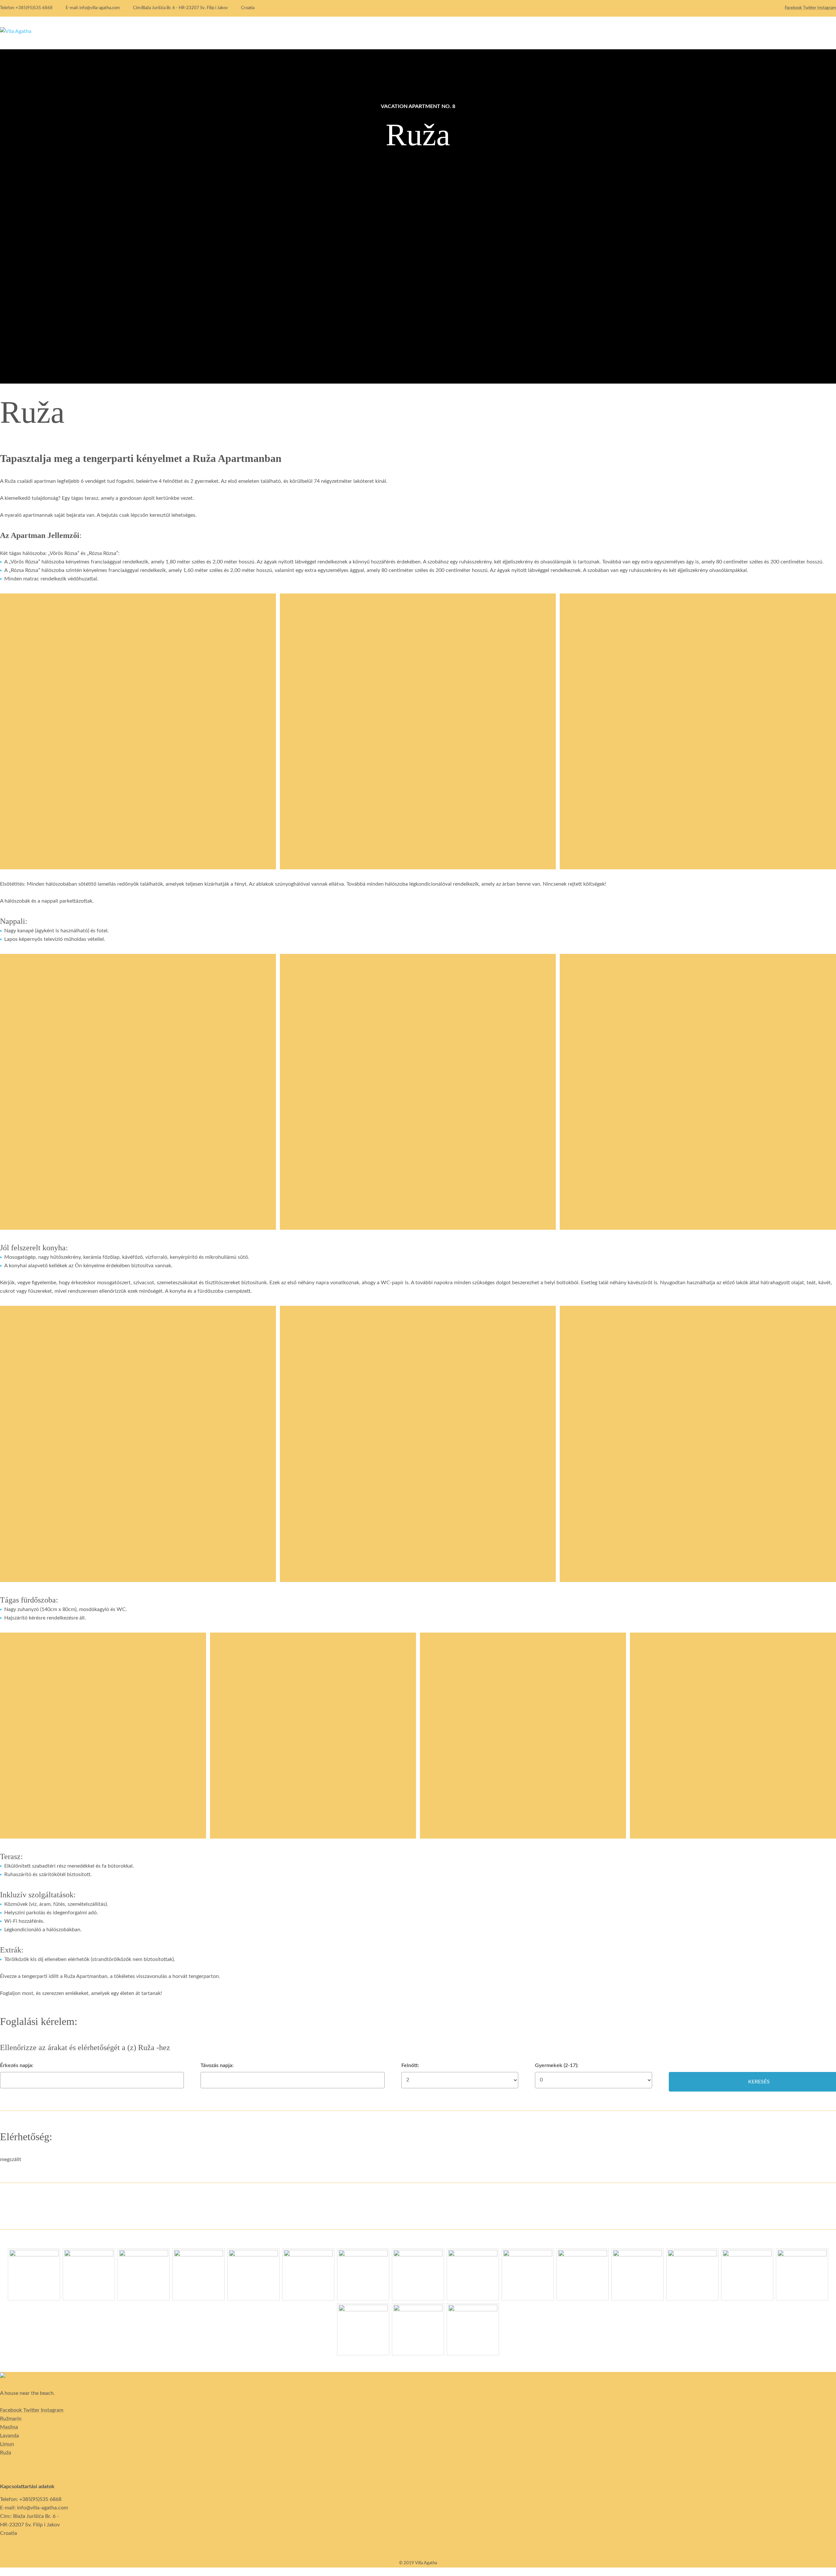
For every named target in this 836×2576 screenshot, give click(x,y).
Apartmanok (708, 33)
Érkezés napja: (17, 2065)
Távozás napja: (217, 2065)
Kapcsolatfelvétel (795, 33)
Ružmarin (11, 2419)
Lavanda (9, 2436)
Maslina (9, 2427)
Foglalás (748, 33)
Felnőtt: (410, 2065)
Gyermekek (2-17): (557, 2065)
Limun (7, 2444)
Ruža (6, 2453)
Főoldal (669, 33)
